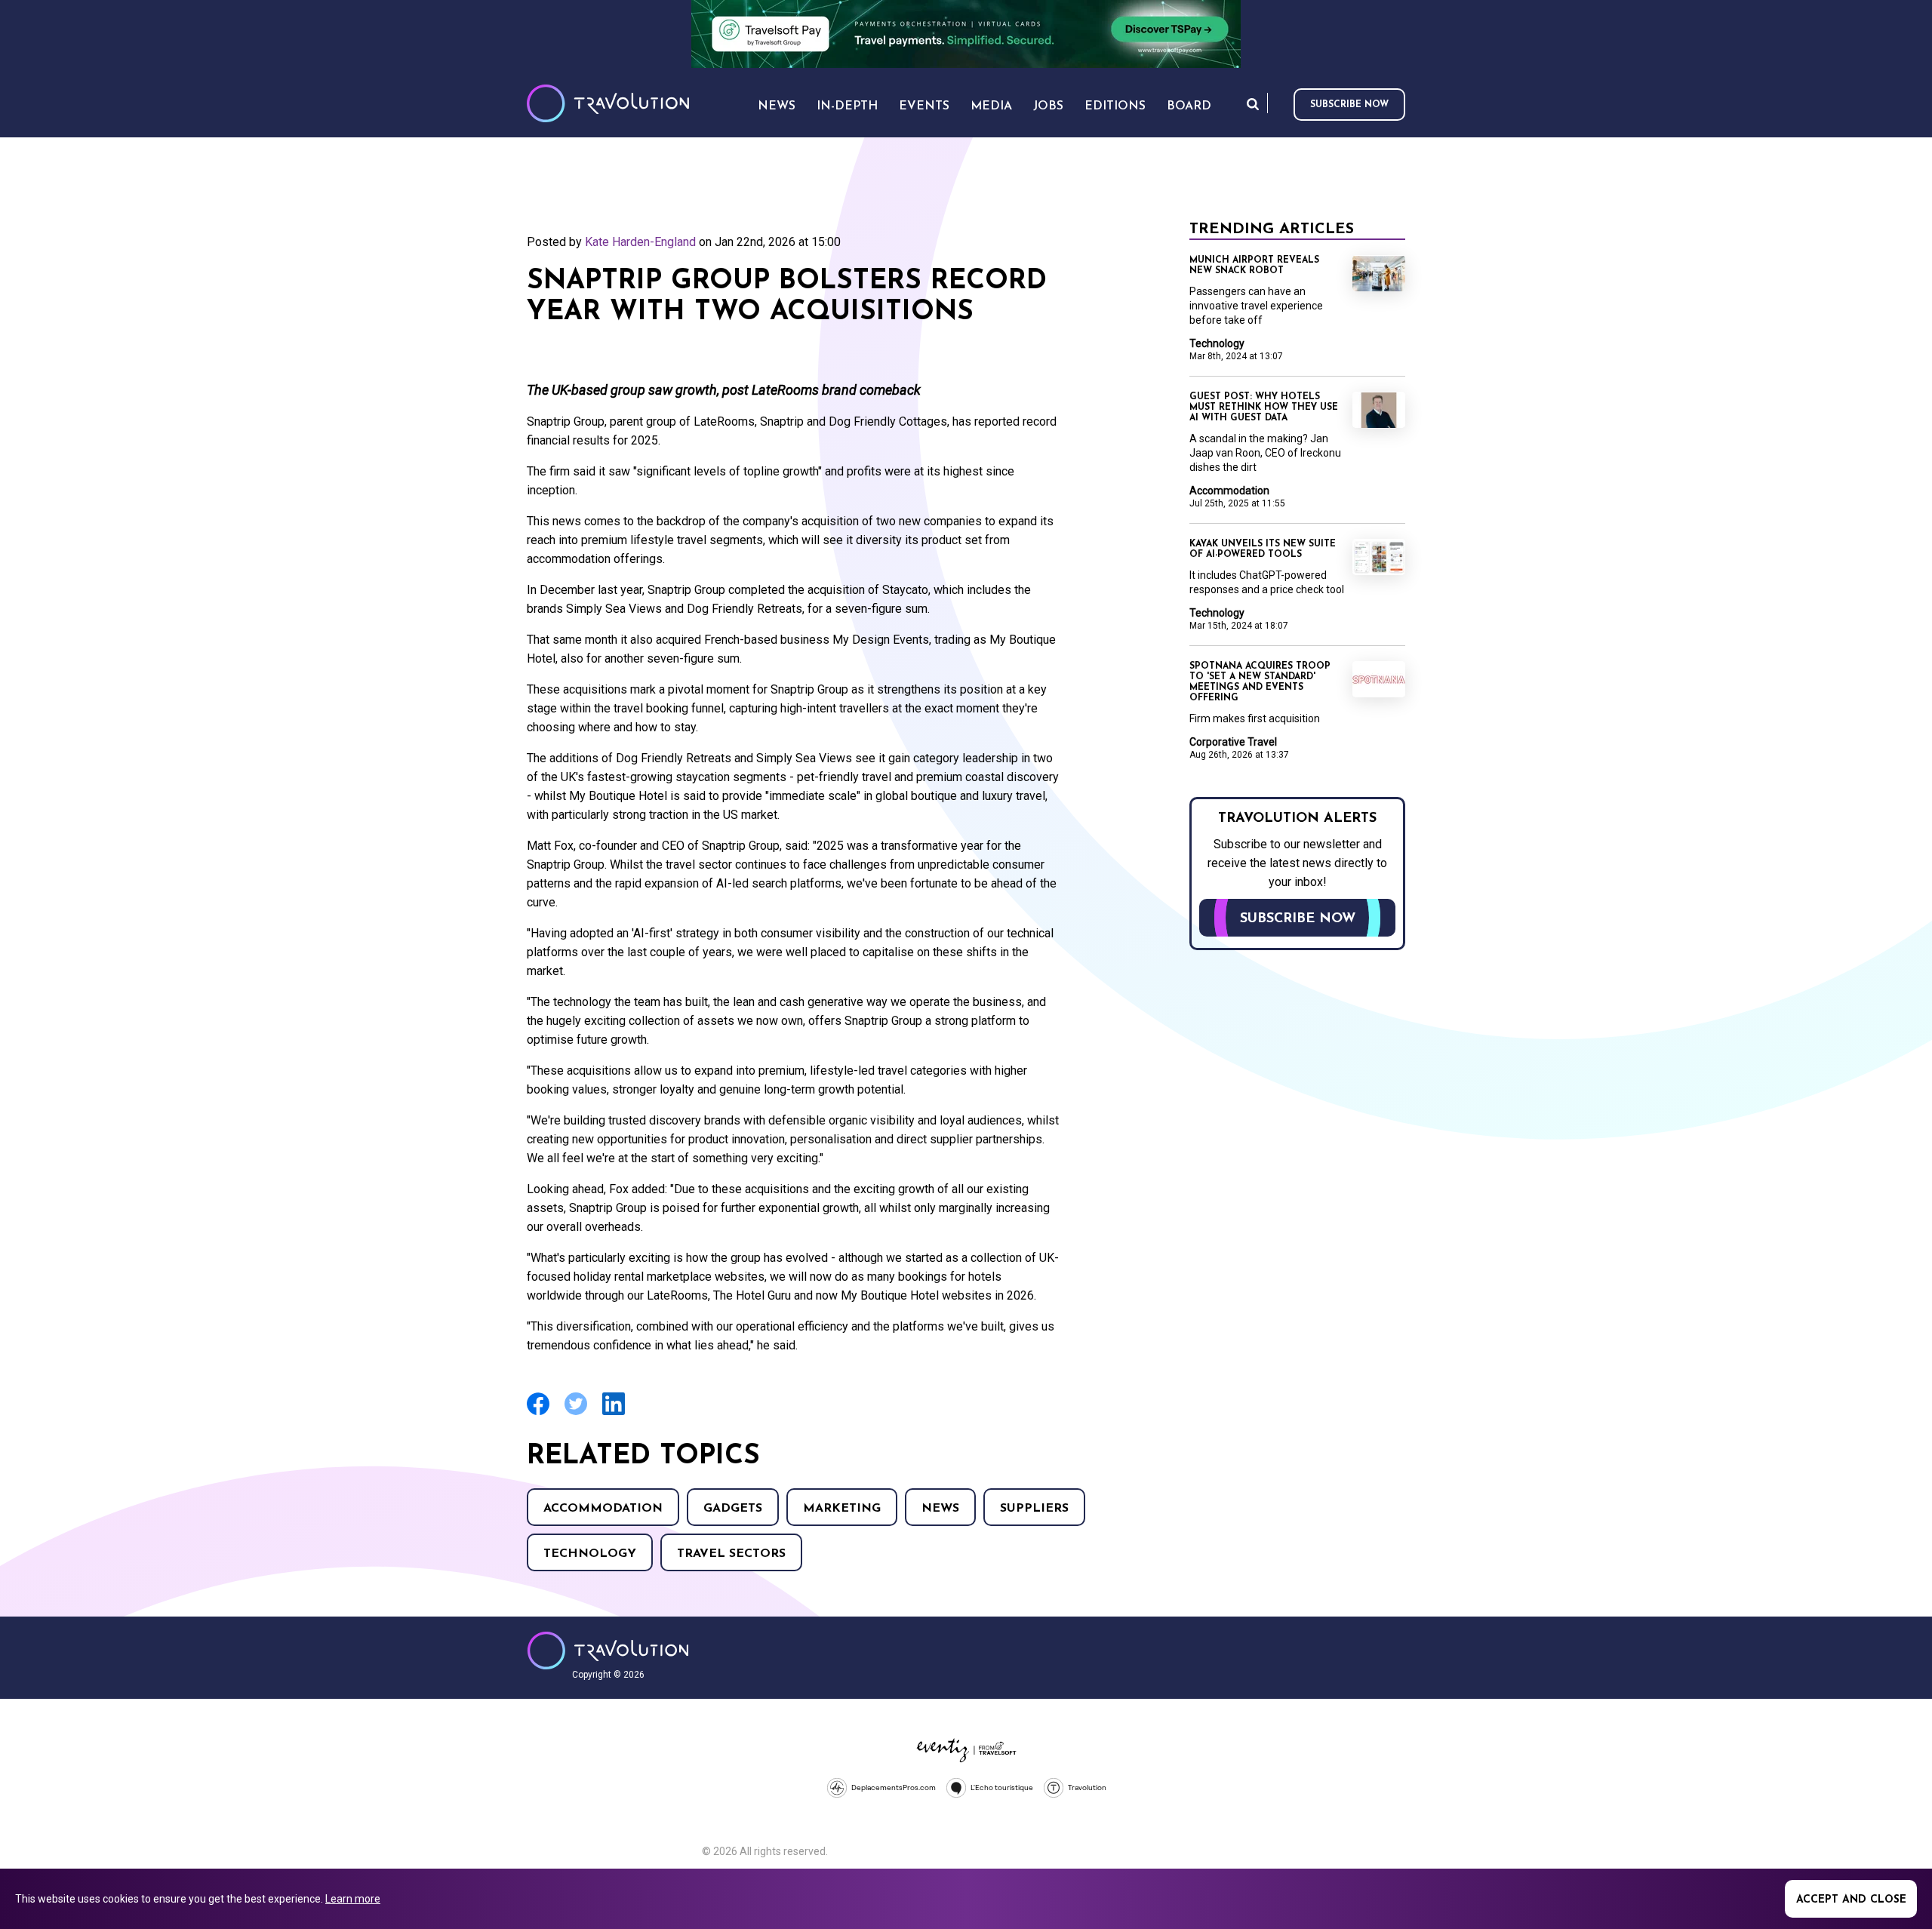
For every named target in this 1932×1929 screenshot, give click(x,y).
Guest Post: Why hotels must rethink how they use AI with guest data (1264, 408)
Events (924, 106)
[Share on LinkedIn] (614, 1413)
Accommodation (603, 1509)
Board (1189, 106)
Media (991, 106)
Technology (590, 1554)
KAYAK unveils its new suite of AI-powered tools (1263, 549)
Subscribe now (1349, 105)
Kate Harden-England (640, 242)
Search (1253, 104)
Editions (1115, 106)
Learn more (353, 1899)
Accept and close (1851, 1900)
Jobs (1048, 106)
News (940, 1509)
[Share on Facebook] (538, 1413)
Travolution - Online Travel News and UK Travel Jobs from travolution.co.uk (608, 1651)
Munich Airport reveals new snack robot (1254, 266)
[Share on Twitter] (576, 1413)
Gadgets (733, 1509)
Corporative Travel (1233, 742)
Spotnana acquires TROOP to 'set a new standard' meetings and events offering (1260, 682)
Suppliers (1034, 1509)
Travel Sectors (731, 1554)
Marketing (842, 1509)
